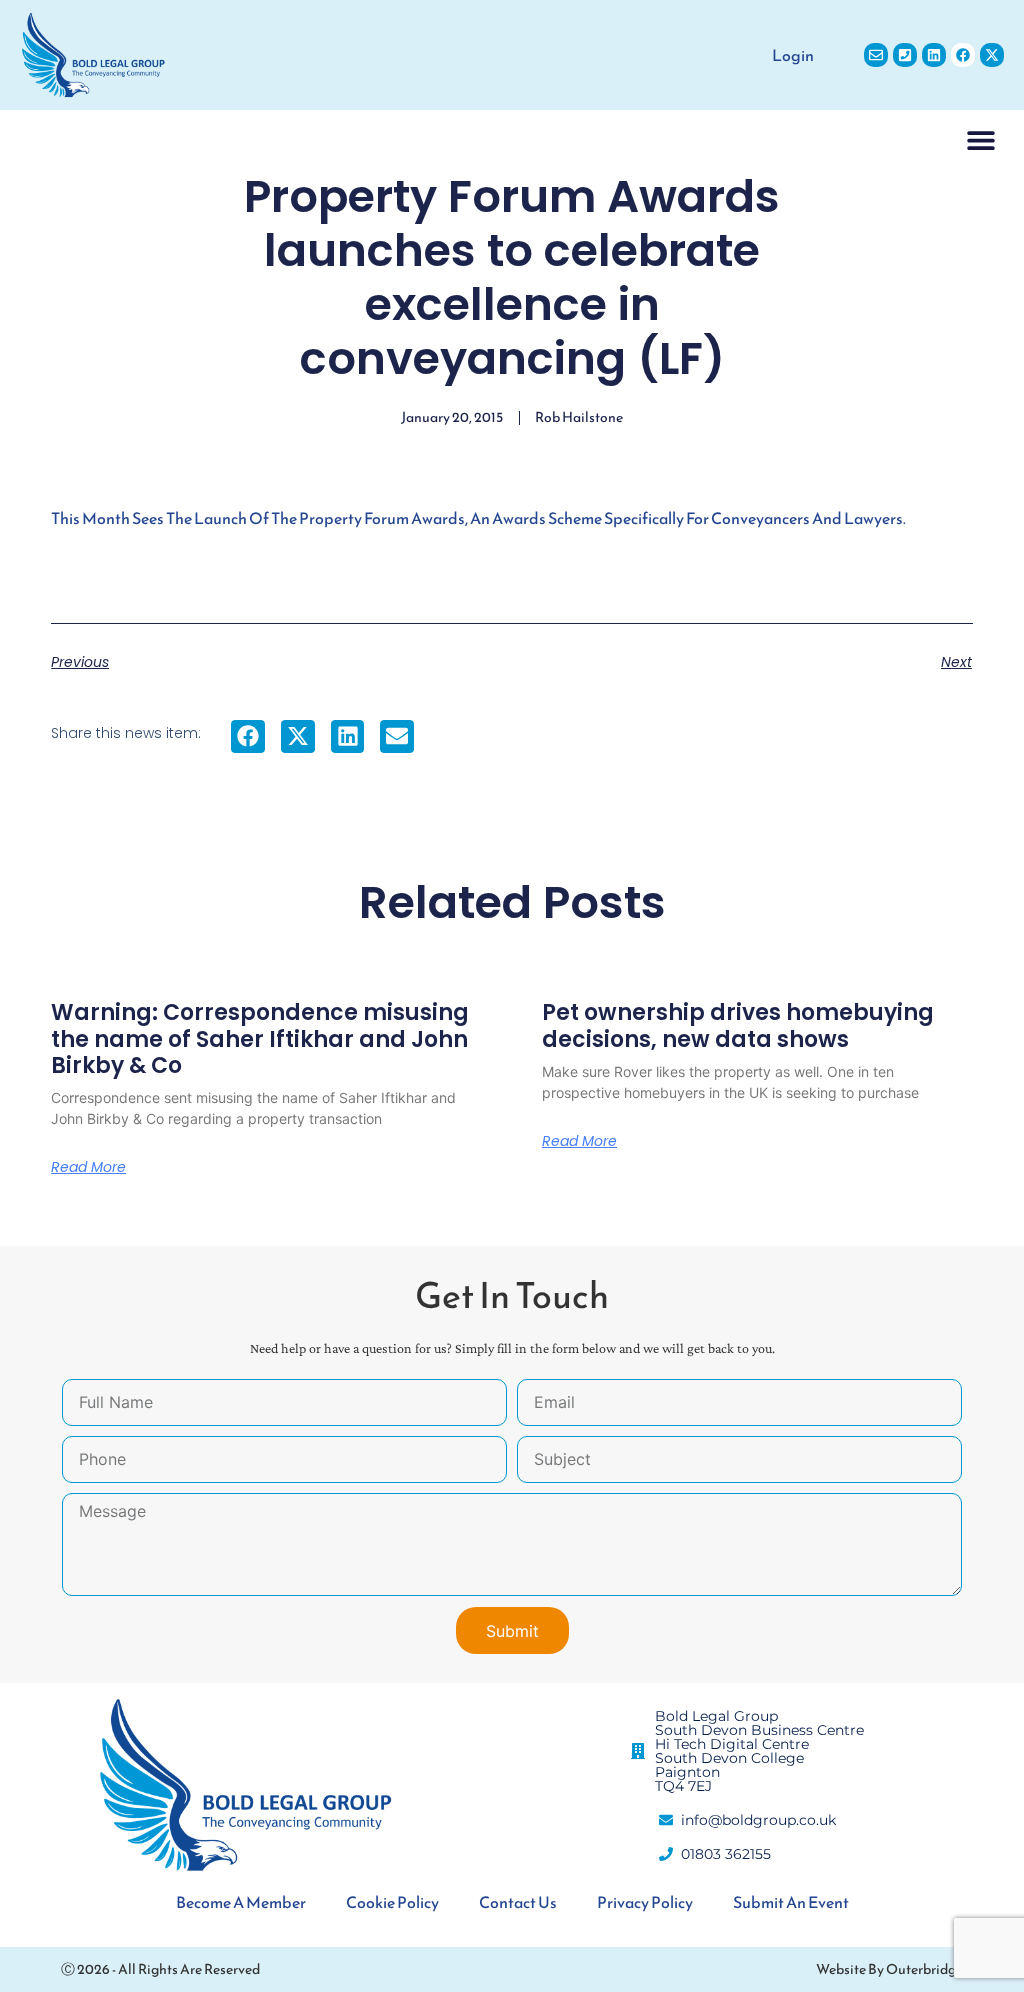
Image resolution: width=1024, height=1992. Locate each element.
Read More (88, 1167)
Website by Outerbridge (889, 1969)
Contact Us (518, 1902)
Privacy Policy (645, 1902)
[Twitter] (992, 55)
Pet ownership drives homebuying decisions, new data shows (738, 1025)
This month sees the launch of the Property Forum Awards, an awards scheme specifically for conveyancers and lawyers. (478, 518)
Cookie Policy (392, 1902)
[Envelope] (876, 55)
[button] (981, 139)
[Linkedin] (934, 55)
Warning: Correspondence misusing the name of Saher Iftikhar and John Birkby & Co (260, 1039)
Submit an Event (791, 1902)
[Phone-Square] (905, 55)
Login (793, 55)
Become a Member (241, 1902)
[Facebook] (963, 55)
